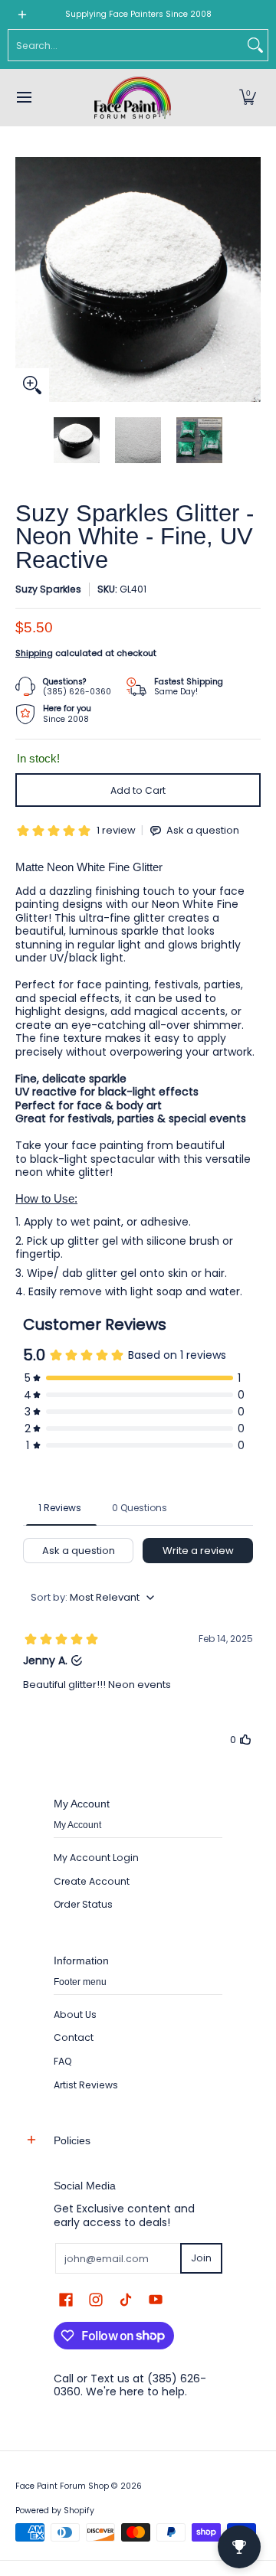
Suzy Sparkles (48, 589)
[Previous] (26, 279)
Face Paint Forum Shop (62, 2486)
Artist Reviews (86, 2085)
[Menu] (23, 98)
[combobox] (126, 45)
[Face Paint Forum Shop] (133, 98)
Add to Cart (138, 790)
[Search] (255, 45)
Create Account (92, 1881)
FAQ (63, 2061)
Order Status (83, 1904)
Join (201, 2258)
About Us (75, 2014)
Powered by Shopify (55, 2511)
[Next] (250, 279)
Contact (74, 2037)
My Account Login (96, 1858)
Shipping (34, 653)
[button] (248, 98)
